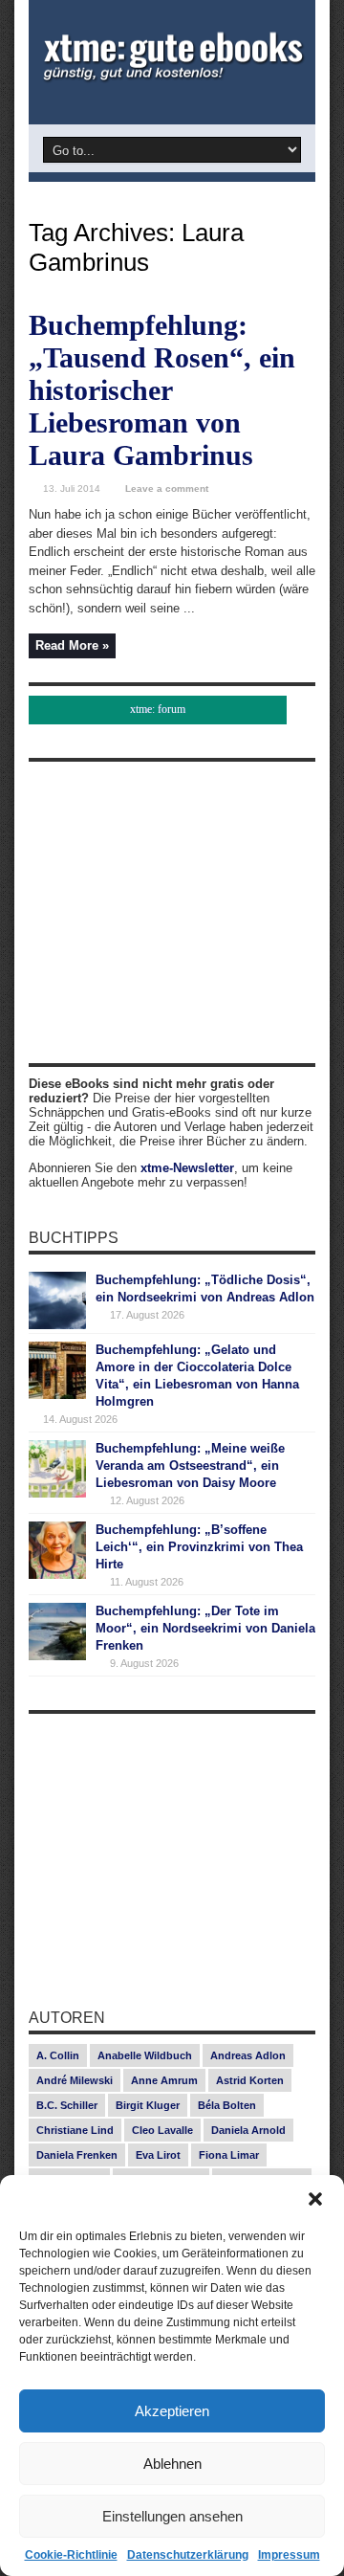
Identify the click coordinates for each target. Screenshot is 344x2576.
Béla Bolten (227, 2105)
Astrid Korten (250, 2080)
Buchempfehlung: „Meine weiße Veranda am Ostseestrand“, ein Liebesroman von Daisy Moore (190, 1466)
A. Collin (58, 2055)
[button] (315, 2199)
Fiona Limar (229, 2155)
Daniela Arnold (248, 2130)
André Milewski (75, 2080)
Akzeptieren (172, 2411)
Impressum (289, 2555)
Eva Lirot (158, 2155)
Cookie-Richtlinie (71, 2555)
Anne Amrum (164, 2080)
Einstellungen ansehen (172, 2516)
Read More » (72, 645)
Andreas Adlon (248, 2055)
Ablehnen (172, 2464)
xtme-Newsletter (187, 1168)
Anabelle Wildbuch (145, 2055)
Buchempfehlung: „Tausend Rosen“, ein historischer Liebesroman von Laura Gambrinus (162, 390)
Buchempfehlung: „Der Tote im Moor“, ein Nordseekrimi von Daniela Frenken (205, 1628)
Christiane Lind (75, 2130)
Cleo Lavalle (162, 2130)
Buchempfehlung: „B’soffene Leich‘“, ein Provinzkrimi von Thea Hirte (199, 1547)
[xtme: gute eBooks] (172, 77)
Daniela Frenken (77, 2155)
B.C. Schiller (67, 2105)
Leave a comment (167, 489)
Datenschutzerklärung (188, 2555)
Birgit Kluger (148, 2105)
